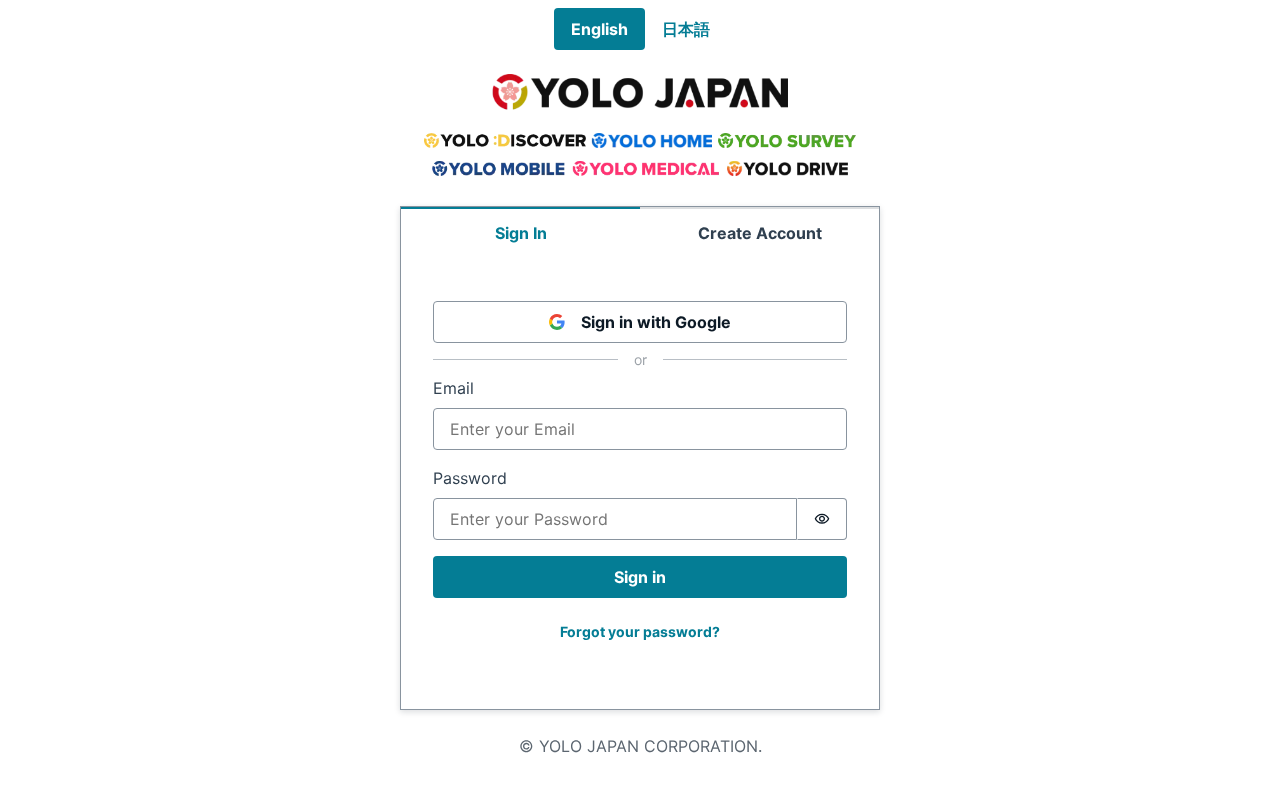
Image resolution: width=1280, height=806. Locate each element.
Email (453, 388)
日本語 (686, 29)
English (599, 29)
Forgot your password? (640, 631)
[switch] (822, 519)
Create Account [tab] (760, 233)
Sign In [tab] (521, 233)
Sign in (640, 577)
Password (470, 478)
